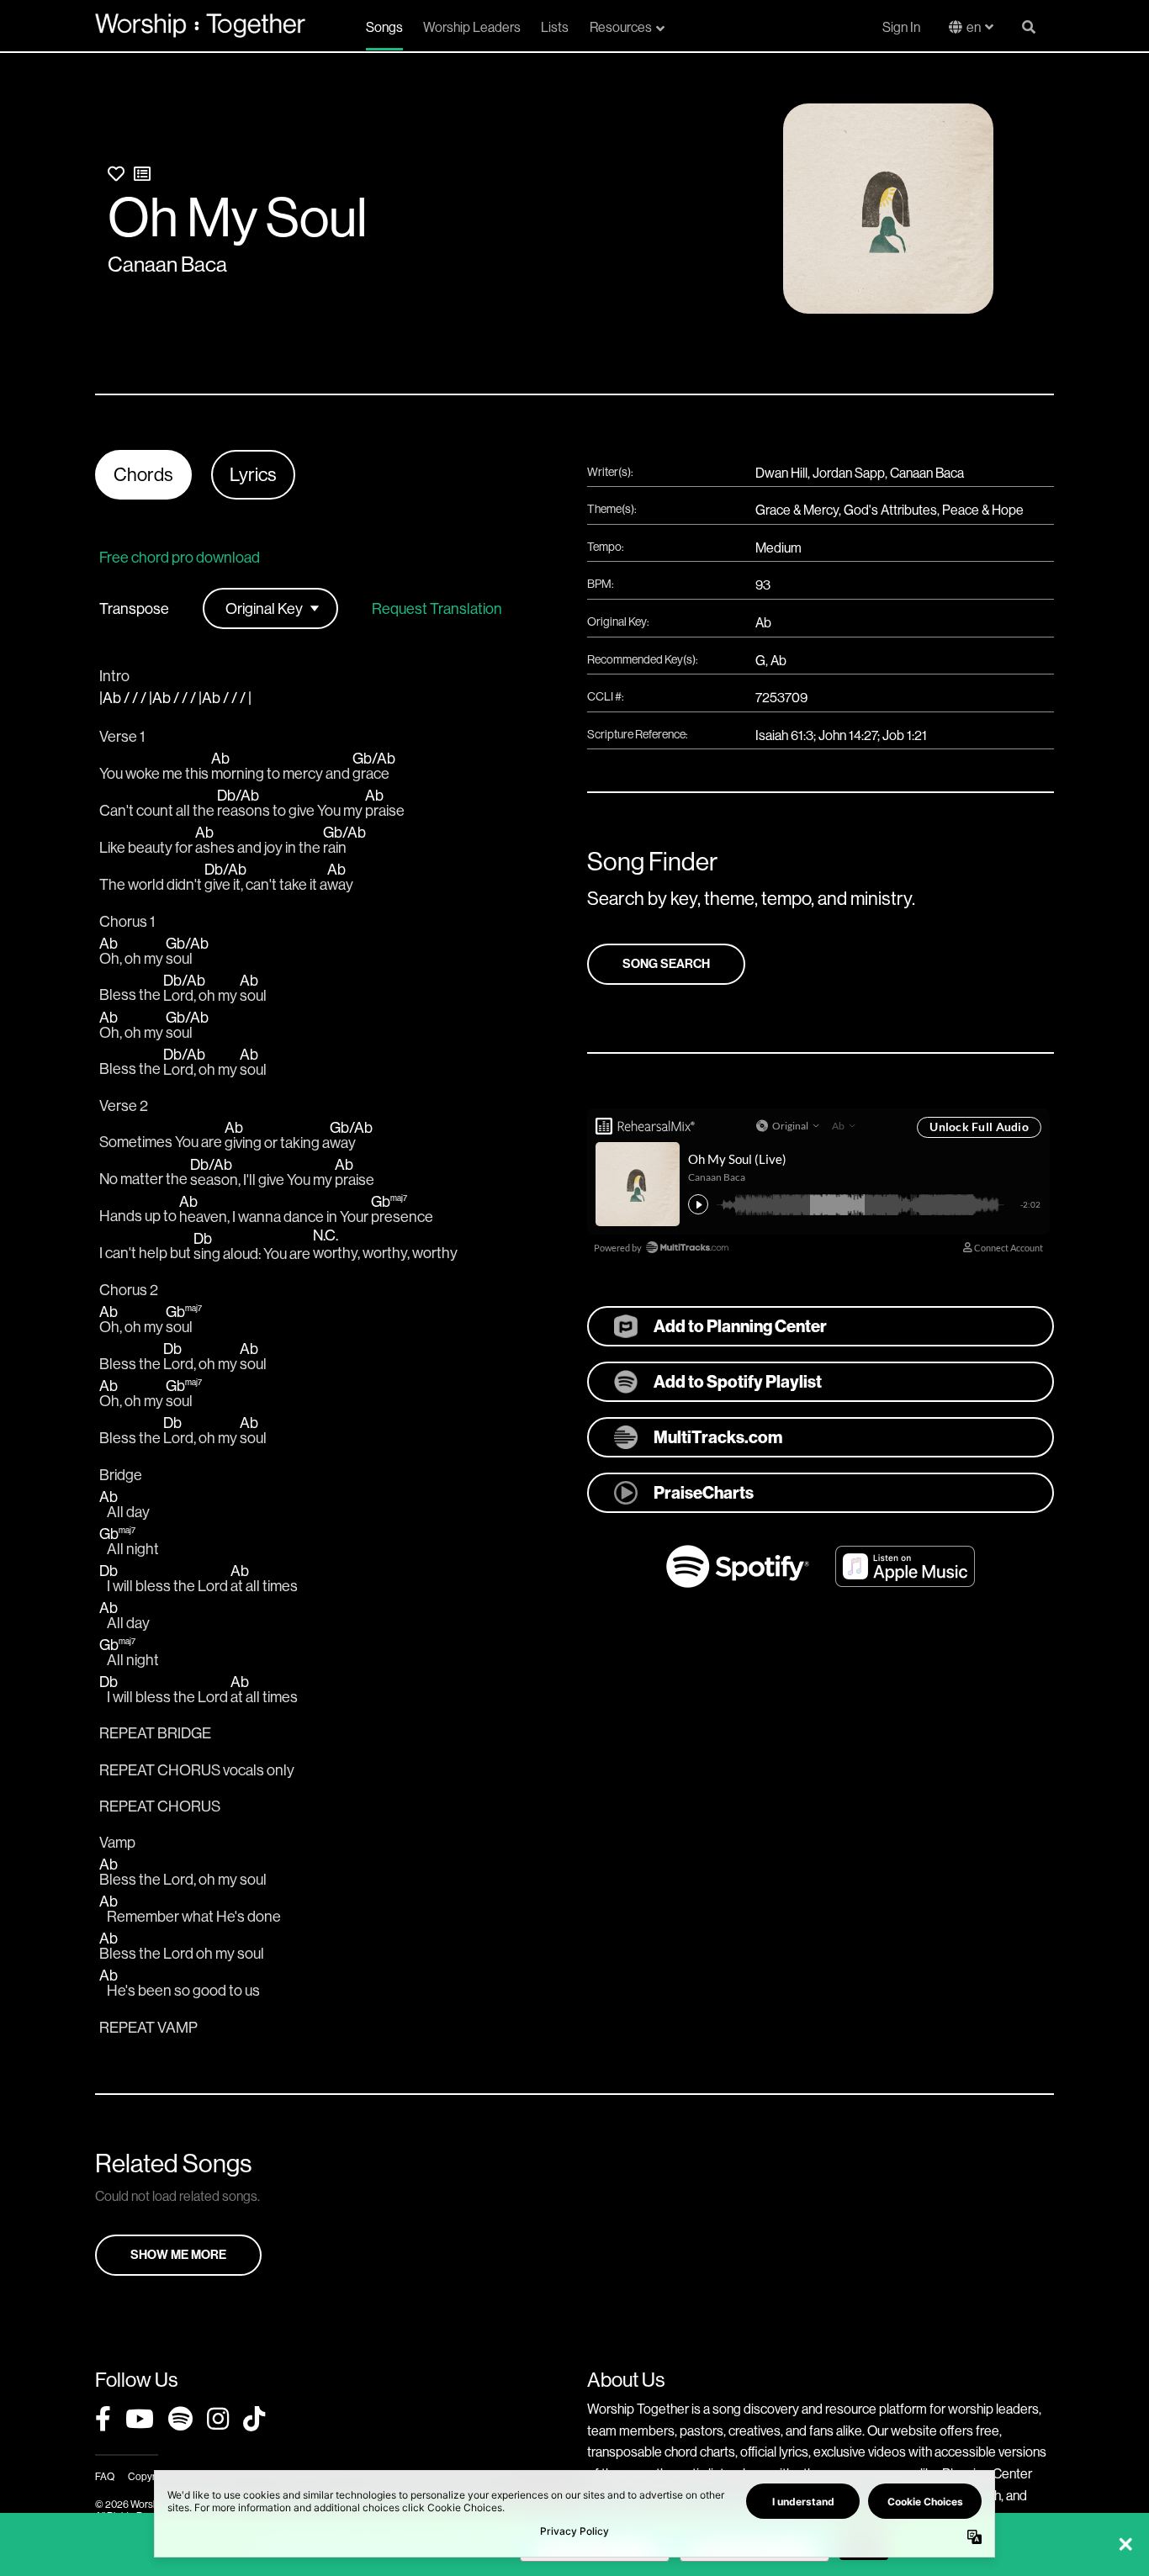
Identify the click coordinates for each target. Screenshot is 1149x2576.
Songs (384, 27)
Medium (778, 547)
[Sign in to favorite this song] (116, 174)
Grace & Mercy (797, 510)
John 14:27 (848, 735)
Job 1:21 (905, 735)
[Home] (200, 25)
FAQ (105, 2476)
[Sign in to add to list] (142, 174)
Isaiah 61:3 (784, 735)
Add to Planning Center (740, 1326)
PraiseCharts (704, 1492)
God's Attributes (890, 510)
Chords (143, 474)
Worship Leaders (472, 27)
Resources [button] (621, 27)
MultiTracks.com (718, 1437)
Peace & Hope (983, 510)
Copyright (150, 2476)
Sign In (901, 27)
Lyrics (253, 474)
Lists (555, 27)
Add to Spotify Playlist (738, 1381)
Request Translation (437, 609)
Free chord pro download (180, 557)
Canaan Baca (167, 264)
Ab (763, 622)
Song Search (666, 964)
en (974, 27)
